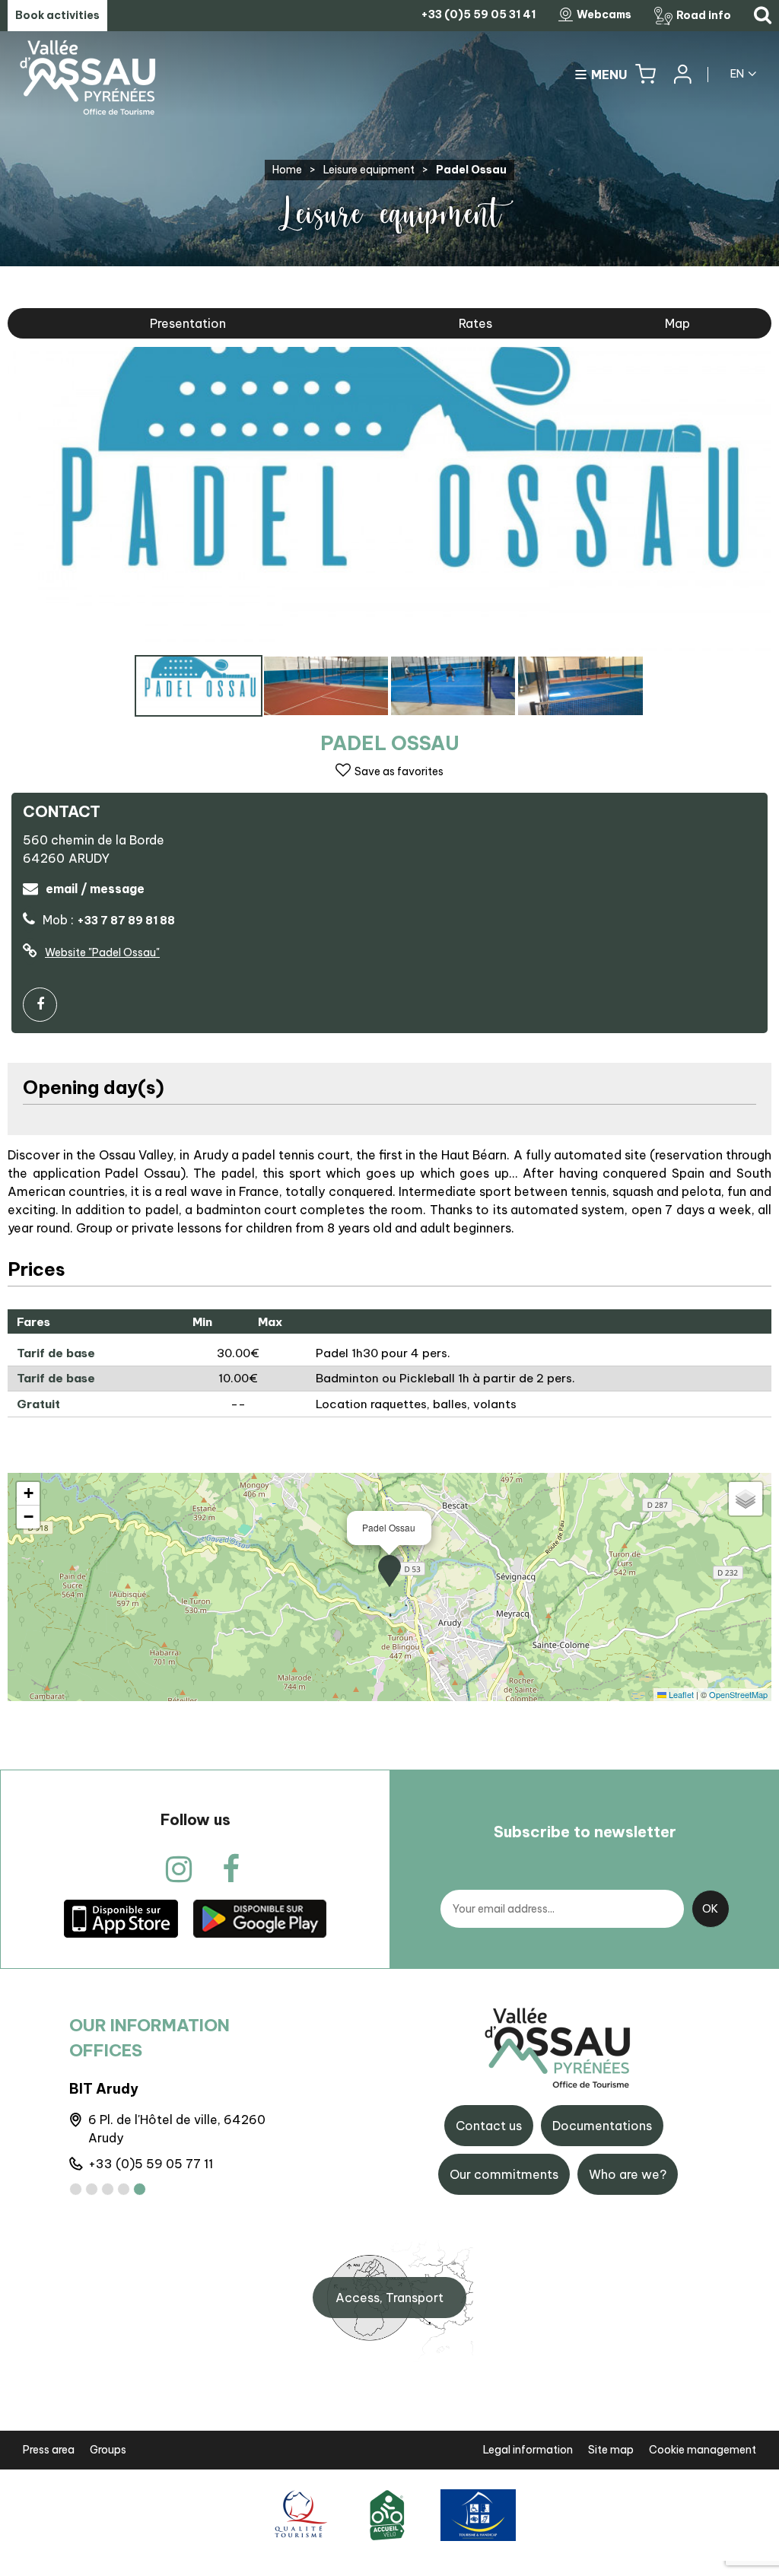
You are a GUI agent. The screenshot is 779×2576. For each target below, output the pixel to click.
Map (677, 323)
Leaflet (680, 1694)
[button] (645, 74)
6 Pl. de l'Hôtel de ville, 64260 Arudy (177, 2129)
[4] (124, 2189)
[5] (140, 2189)
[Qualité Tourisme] (299, 2514)
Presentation (188, 323)
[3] (108, 2189)
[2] (92, 2189)
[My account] (682, 74)
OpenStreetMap (738, 1694)
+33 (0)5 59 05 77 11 (151, 2164)
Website (102, 952)
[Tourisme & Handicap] (478, 2514)
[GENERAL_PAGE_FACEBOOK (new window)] (46, 1005)
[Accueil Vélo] (387, 2514)
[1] (76, 2189)
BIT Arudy (104, 2089)
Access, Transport (389, 2298)
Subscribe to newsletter (585, 1832)
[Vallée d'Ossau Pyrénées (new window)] (121, 1918)
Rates (475, 323)
